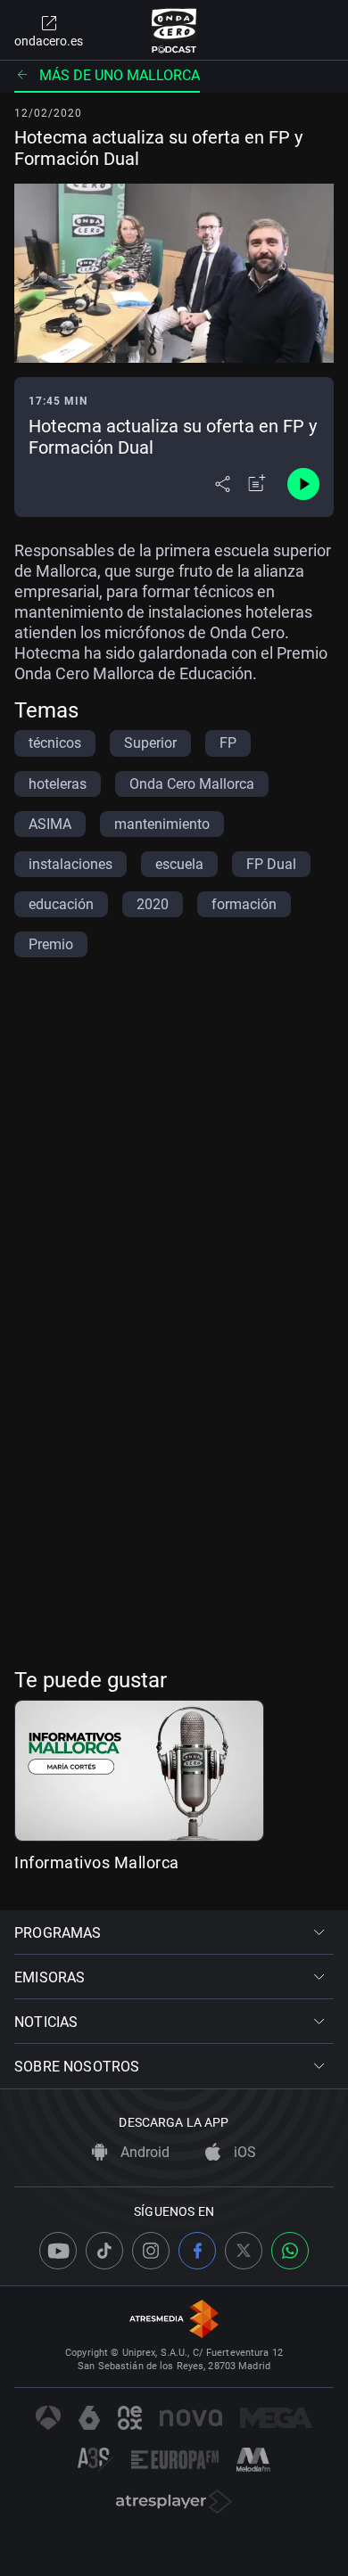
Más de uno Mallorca (120, 75)
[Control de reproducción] (303, 484)
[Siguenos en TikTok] (104, 2251)
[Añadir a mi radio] (257, 484)
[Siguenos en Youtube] (58, 2251)
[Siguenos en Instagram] (151, 2251)
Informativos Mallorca (97, 1862)
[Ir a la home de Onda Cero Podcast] (174, 30)
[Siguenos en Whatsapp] (290, 2251)
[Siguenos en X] (244, 2251)
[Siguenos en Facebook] (197, 2251)
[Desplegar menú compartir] (223, 484)
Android (143, 2152)
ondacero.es (49, 41)
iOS (243, 2152)
